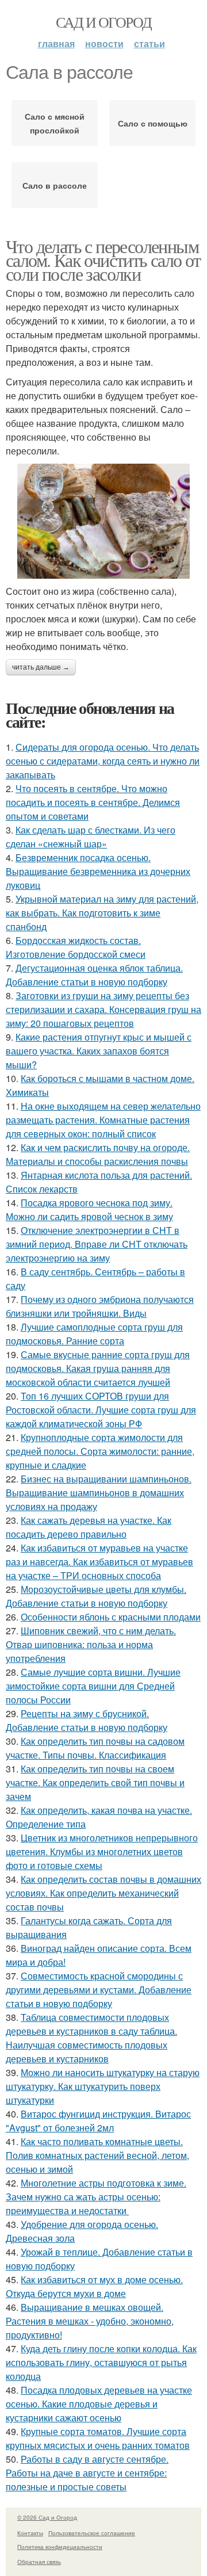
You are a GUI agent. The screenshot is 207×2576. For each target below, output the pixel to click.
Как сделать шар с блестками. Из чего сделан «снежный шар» (91, 837)
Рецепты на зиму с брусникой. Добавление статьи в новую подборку (87, 1720)
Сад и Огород (104, 22)
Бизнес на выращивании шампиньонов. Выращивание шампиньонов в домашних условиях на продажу (99, 1493)
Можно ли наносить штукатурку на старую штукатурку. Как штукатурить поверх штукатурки (103, 2086)
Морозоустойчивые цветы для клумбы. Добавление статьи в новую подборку (96, 1596)
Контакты (30, 2533)
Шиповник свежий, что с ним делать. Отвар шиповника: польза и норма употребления (91, 1644)
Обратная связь (39, 2562)
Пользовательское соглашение (92, 2533)
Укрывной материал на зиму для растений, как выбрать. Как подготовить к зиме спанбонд (102, 913)
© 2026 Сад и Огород (47, 2517)
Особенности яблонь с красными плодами (111, 1617)
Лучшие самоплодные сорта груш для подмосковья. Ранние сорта (94, 1334)
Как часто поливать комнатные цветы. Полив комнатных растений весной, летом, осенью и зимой (97, 2155)
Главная (56, 43)
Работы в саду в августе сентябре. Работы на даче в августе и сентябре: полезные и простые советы (87, 2473)
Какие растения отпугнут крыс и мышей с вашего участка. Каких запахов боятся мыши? (99, 1051)
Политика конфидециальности (60, 2547)
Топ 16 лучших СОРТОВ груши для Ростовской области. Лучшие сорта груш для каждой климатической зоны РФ (101, 1410)
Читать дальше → (41, 667)
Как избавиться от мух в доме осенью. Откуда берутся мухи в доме (94, 2286)
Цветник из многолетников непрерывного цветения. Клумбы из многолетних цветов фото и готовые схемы (102, 1851)
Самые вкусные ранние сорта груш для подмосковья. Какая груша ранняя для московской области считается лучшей (98, 1368)
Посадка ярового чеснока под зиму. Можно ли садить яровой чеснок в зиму (89, 1209)
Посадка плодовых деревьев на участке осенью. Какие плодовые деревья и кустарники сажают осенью (99, 2404)
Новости (104, 43)
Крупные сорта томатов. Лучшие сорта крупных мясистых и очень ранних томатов (98, 2438)
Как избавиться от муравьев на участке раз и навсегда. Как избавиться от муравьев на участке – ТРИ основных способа (99, 1562)
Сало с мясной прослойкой (55, 123)
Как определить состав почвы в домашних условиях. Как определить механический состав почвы (103, 1893)
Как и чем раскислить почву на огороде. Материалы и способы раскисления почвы (98, 1154)
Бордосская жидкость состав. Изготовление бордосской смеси (76, 947)
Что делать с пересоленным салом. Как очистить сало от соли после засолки (103, 260)
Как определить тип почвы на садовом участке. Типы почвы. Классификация (95, 1748)
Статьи (149, 43)
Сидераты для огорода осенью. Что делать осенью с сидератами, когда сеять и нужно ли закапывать (103, 761)
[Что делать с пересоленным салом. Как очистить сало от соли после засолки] (103, 521)
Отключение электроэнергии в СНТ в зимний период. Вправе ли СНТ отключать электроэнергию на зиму (97, 1244)
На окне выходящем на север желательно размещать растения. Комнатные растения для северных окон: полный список (103, 1120)
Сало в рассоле (55, 185)
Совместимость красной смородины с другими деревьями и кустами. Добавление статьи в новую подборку (99, 1990)
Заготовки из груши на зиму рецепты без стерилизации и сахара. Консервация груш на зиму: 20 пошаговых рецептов (103, 1009)
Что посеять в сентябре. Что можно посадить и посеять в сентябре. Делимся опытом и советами (93, 802)
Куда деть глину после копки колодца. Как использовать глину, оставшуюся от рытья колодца (101, 2362)
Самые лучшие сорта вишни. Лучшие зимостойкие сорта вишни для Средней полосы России (93, 1686)
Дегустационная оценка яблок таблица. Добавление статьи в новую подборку (94, 975)
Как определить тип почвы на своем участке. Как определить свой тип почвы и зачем (95, 1782)
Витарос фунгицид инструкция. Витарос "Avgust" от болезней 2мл (98, 2121)
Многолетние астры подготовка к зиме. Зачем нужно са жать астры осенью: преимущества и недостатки (96, 2197)
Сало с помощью (153, 123)
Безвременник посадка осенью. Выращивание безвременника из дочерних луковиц (98, 871)
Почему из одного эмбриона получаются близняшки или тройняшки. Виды (100, 1306)
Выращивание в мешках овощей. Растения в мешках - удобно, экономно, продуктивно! (90, 2321)
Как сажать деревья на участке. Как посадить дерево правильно (89, 1527)
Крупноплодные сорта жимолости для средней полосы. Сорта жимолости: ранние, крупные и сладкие (100, 1451)
